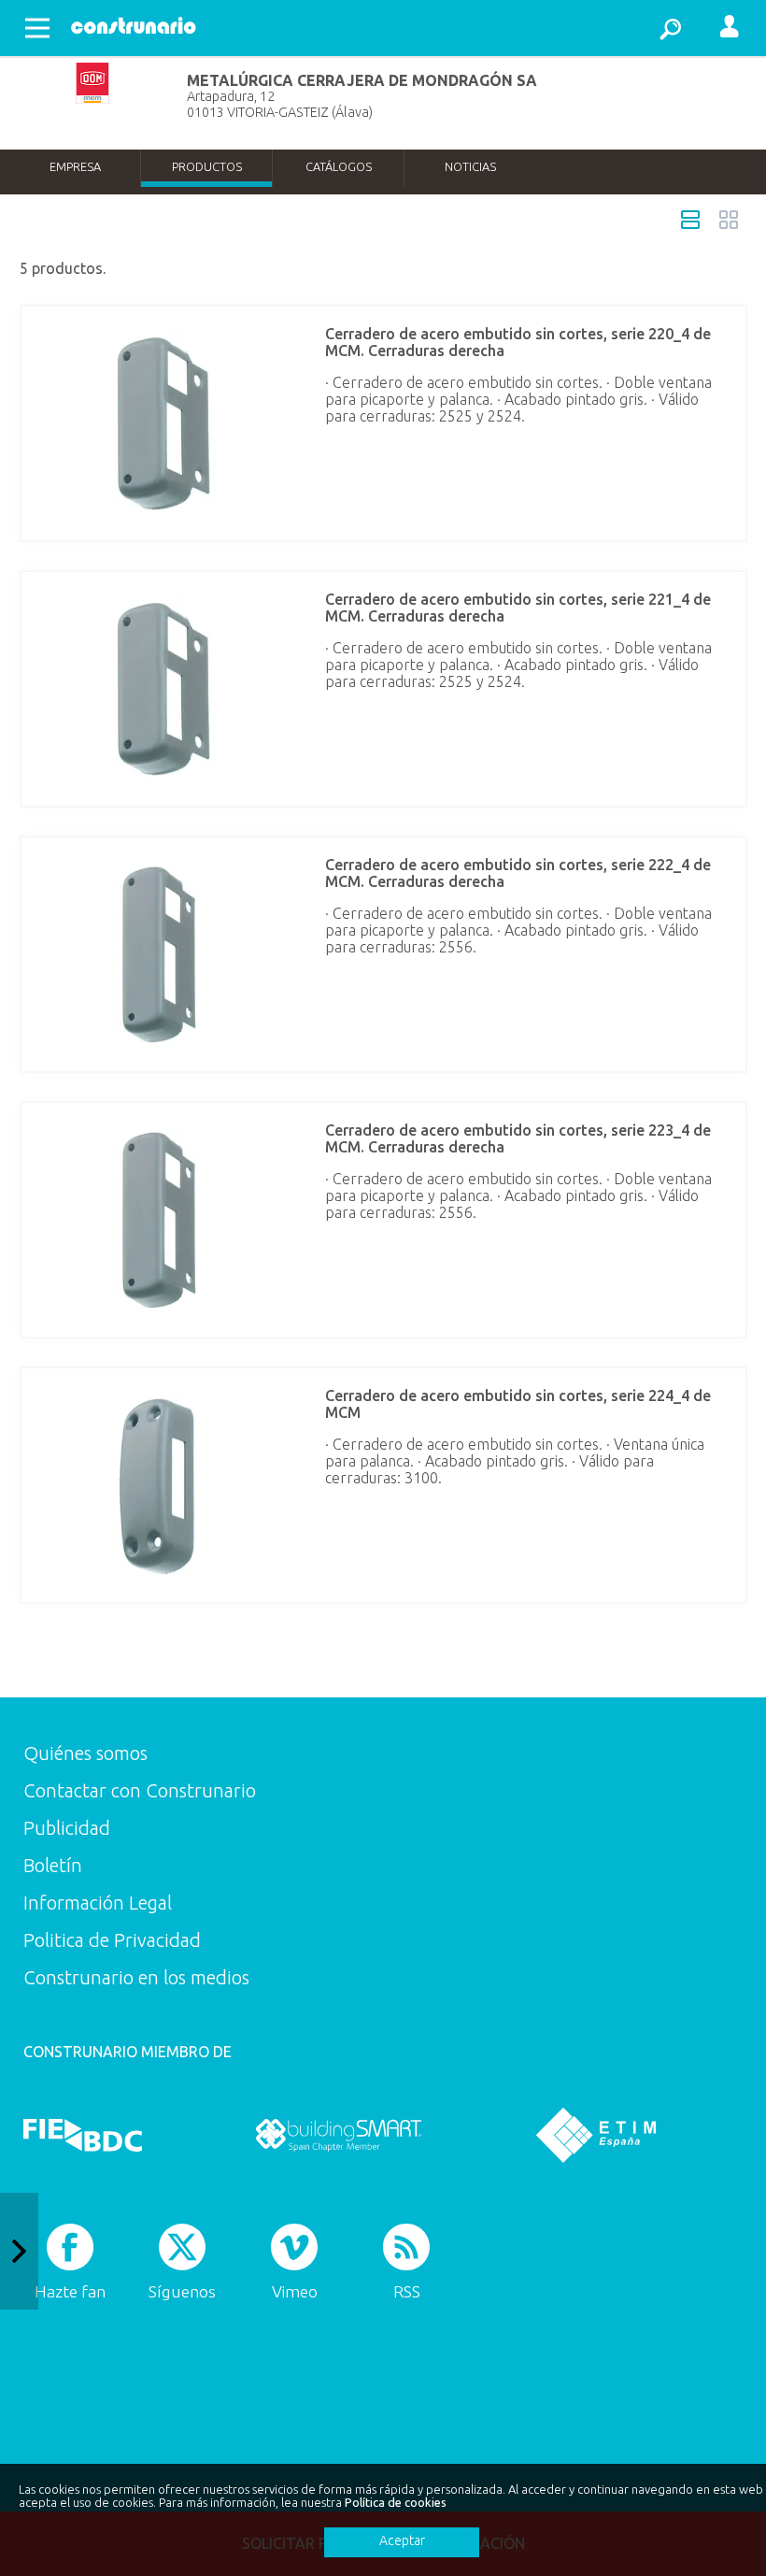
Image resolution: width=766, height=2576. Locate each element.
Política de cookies (396, 2502)
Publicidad (67, 1828)
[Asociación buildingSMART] (339, 2135)
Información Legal (98, 1903)
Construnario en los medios (136, 1977)
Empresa (75, 166)
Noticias (470, 166)
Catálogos (339, 166)
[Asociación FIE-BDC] (83, 2135)
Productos (207, 166)
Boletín (53, 1865)
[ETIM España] (596, 2135)
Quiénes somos (85, 1753)
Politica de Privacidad (112, 1940)
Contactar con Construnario (140, 1790)
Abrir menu (37, 28)
